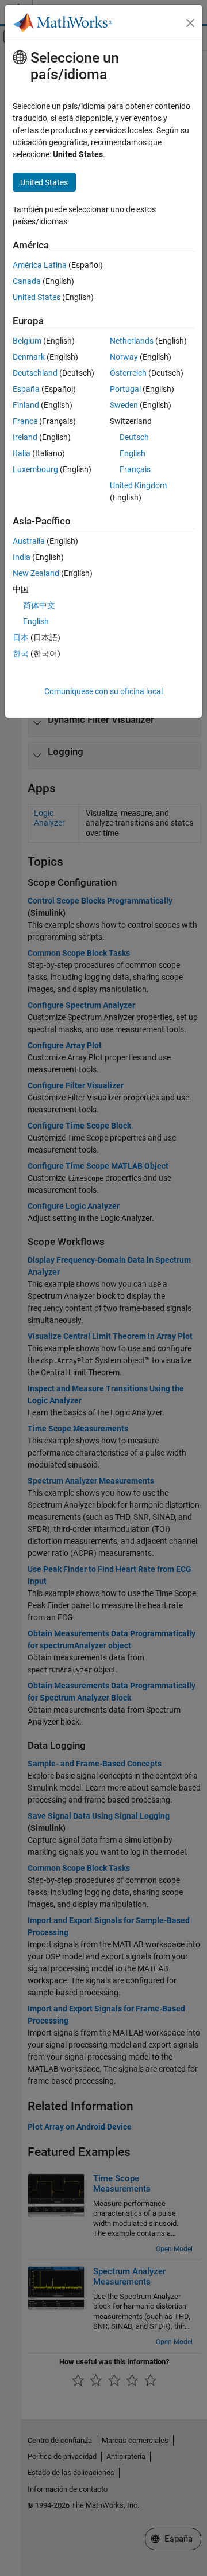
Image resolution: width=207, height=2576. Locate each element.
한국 (21, 653)
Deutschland (35, 373)
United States (37, 297)
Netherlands (132, 341)
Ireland (25, 437)
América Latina (40, 265)
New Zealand (36, 573)
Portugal (125, 389)
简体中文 (39, 605)
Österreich (128, 373)
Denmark (29, 357)
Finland (26, 405)
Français (135, 469)
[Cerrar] (190, 23)
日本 (21, 637)
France (25, 421)
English (133, 453)
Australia (29, 541)
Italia (22, 453)
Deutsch (134, 437)
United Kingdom (138, 485)
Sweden (124, 405)
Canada (27, 281)
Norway (124, 357)
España (26, 389)
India (22, 557)
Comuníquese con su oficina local (103, 691)
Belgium (27, 341)
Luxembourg (35, 469)
